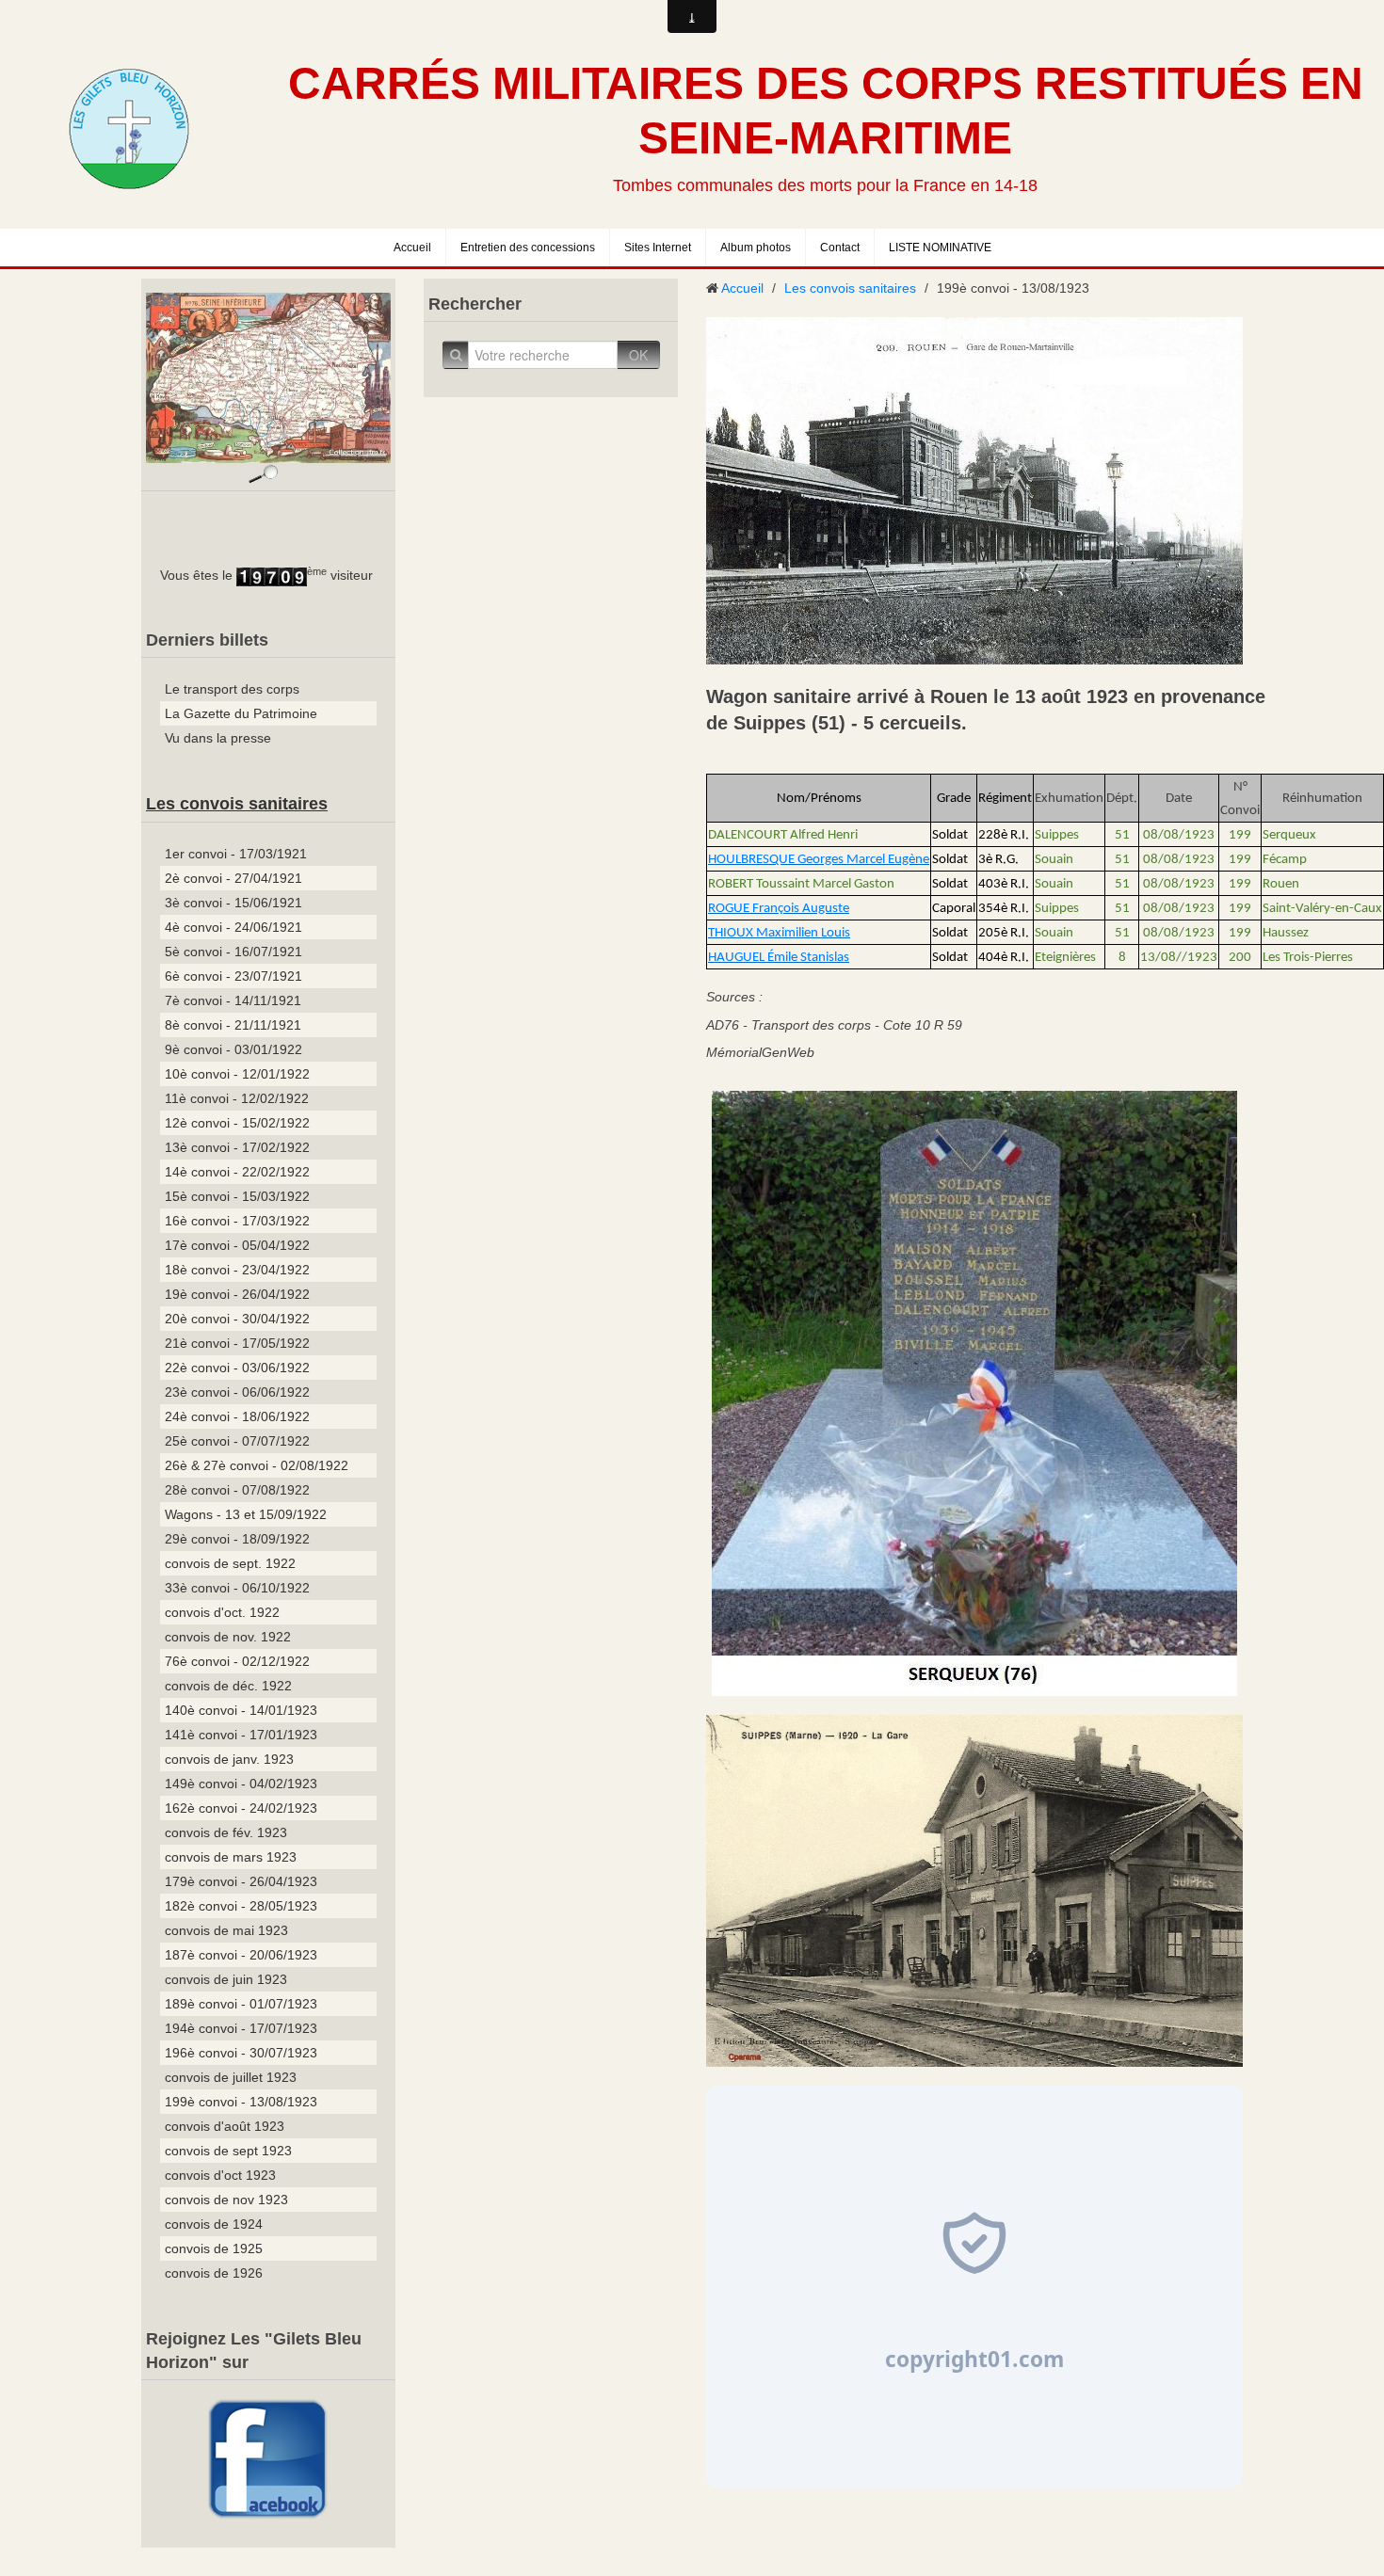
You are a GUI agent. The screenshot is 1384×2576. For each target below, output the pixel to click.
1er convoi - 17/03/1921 (236, 854)
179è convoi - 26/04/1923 (241, 1881)
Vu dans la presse (218, 738)
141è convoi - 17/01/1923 (241, 1735)
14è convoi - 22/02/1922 (237, 1172)
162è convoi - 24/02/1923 (241, 1808)
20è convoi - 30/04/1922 (237, 1319)
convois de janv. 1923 (229, 1759)
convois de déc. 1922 (228, 1686)
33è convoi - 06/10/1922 (237, 1588)
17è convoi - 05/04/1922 (237, 1245)
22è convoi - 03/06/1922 (237, 1368)
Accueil (412, 248)
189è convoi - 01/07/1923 (241, 2004)
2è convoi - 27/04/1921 (233, 878)
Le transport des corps (232, 689)
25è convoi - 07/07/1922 (237, 1441)
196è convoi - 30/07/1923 (241, 2053)
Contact (840, 248)
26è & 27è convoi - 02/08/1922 (257, 1465)
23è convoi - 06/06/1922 (237, 1392)
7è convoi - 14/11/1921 (233, 1000)
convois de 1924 (214, 2224)
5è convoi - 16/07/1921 (233, 952)
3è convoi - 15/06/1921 (233, 903)
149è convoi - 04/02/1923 (241, 1784)
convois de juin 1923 (226, 1979)
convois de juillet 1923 (231, 2077)
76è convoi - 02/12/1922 (237, 1661)
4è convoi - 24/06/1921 (233, 927)
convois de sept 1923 (228, 2151)
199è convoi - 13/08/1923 (241, 2102)
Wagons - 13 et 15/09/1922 (246, 1514)
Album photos (756, 248)
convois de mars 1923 (231, 1857)
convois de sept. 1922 (230, 1563)
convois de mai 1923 (226, 1930)
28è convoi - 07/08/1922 (237, 1490)
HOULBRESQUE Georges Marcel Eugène (819, 860)
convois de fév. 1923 (226, 1832)
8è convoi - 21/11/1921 (233, 1025)
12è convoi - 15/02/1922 (237, 1123)
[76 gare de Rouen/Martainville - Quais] (974, 489)
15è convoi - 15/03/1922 (237, 1196)
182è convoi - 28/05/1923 (241, 1906)
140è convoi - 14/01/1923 (241, 1710)
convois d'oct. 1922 (222, 1612)
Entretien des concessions (528, 248)
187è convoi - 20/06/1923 (241, 1955)
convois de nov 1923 (226, 2200)
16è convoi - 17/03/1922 (237, 1221)
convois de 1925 (214, 2248)
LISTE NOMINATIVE (940, 248)
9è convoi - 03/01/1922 (233, 1049)
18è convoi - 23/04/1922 (237, 1270)
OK (638, 355)
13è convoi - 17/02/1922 (237, 1147)
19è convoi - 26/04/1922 (237, 1294)
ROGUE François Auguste (779, 909)
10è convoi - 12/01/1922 (237, 1074)
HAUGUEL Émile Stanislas (779, 958)
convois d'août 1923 (225, 2126)
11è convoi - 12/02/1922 (237, 1098)
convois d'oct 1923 (220, 2175)
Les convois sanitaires (237, 804)
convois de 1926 (214, 2273)
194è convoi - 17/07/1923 (241, 2028)
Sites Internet (658, 248)
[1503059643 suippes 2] (974, 1889)
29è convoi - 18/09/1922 (237, 1539)
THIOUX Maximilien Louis (779, 933)
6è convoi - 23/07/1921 (233, 976)
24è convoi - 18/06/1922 (237, 1416)
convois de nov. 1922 (228, 1637)
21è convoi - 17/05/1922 (237, 1343)
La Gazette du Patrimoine (241, 713)
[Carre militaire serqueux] (974, 1392)
